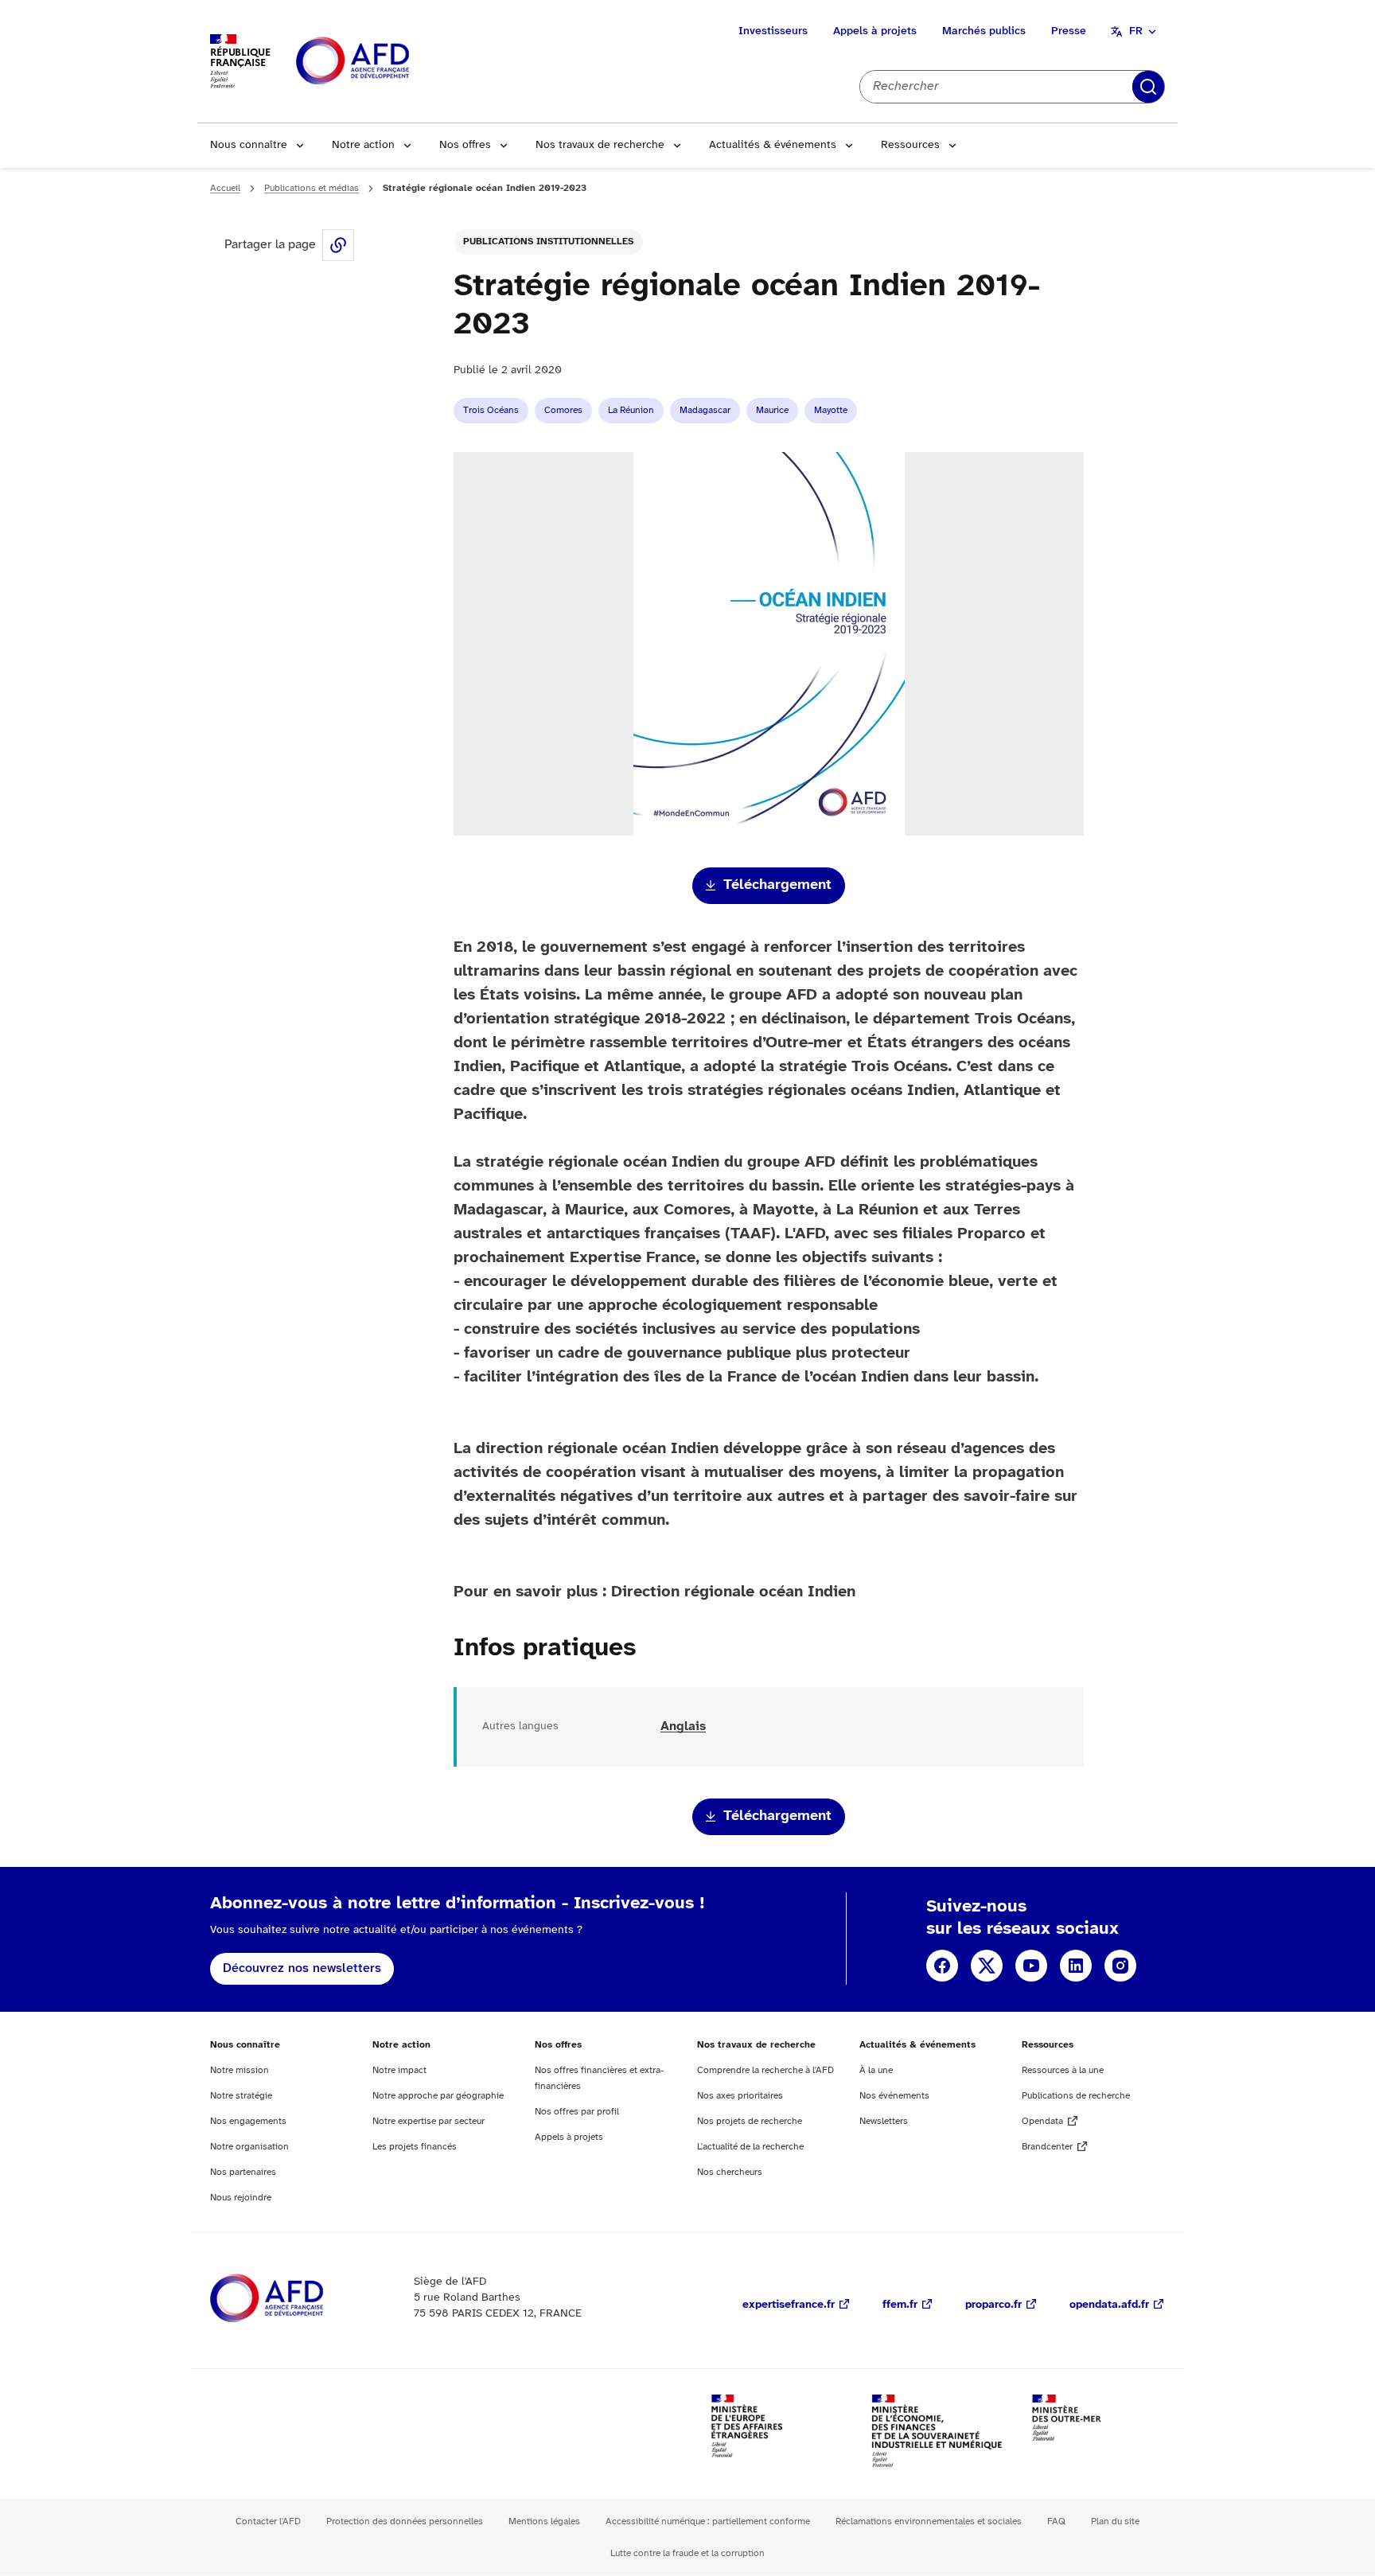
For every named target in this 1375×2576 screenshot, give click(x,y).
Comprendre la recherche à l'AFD (765, 2070)
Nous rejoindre (241, 2198)
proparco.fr (993, 2305)
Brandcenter (1047, 2147)
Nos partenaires (243, 2172)
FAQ (1056, 2521)
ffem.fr (900, 2305)
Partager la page (338, 245)
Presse (1069, 31)
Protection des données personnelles (405, 2521)
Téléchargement (777, 885)
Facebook (942, 1966)
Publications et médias (312, 188)
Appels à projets (875, 31)
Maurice (772, 410)
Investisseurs (773, 31)
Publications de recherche (1076, 2096)
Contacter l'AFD (268, 2521)
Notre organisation (249, 2147)
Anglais (683, 1726)
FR (1136, 31)
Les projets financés (415, 2147)
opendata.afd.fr (1109, 2305)
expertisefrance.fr (789, 2305)
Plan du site (1115, 2521)
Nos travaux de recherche (600, 145)
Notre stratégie (241, 2096)
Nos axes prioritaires (740, 2096)
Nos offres (465, 145)
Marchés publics (984, 31)
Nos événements (894, 2096)
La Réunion (631, 410)
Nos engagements (248, 2121)
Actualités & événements (773, 145)
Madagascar (705, 410)
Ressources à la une (1063, 2070)
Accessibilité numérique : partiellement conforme (708, 2521)
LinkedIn (1076, 1966)
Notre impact (399, 2070)
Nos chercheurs (730, 2172)
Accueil (225, 188)
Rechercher (1148, 87)
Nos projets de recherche (750, 2121)
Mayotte (831, 410)
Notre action (363, 145)
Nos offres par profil (577, 2112)
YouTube (1031, 1966)
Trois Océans (491, 410)
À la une (876, 2070)
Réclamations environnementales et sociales (929, 2521)
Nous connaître (249, 145)
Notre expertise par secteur (428, 2121)
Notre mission (240, 2070)
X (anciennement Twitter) (987, 1966)
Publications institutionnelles (548, 242)
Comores (563, 410)
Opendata (1042, 2121)
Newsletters (884, 2121)
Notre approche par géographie (438, 2096)
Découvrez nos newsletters (302, 1968)
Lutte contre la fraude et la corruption (687, 2553)
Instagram (1120, 1966)
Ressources (910, 145)
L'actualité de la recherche (750, 2147)
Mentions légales (544, 2521)
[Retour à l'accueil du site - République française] (388, 62)
